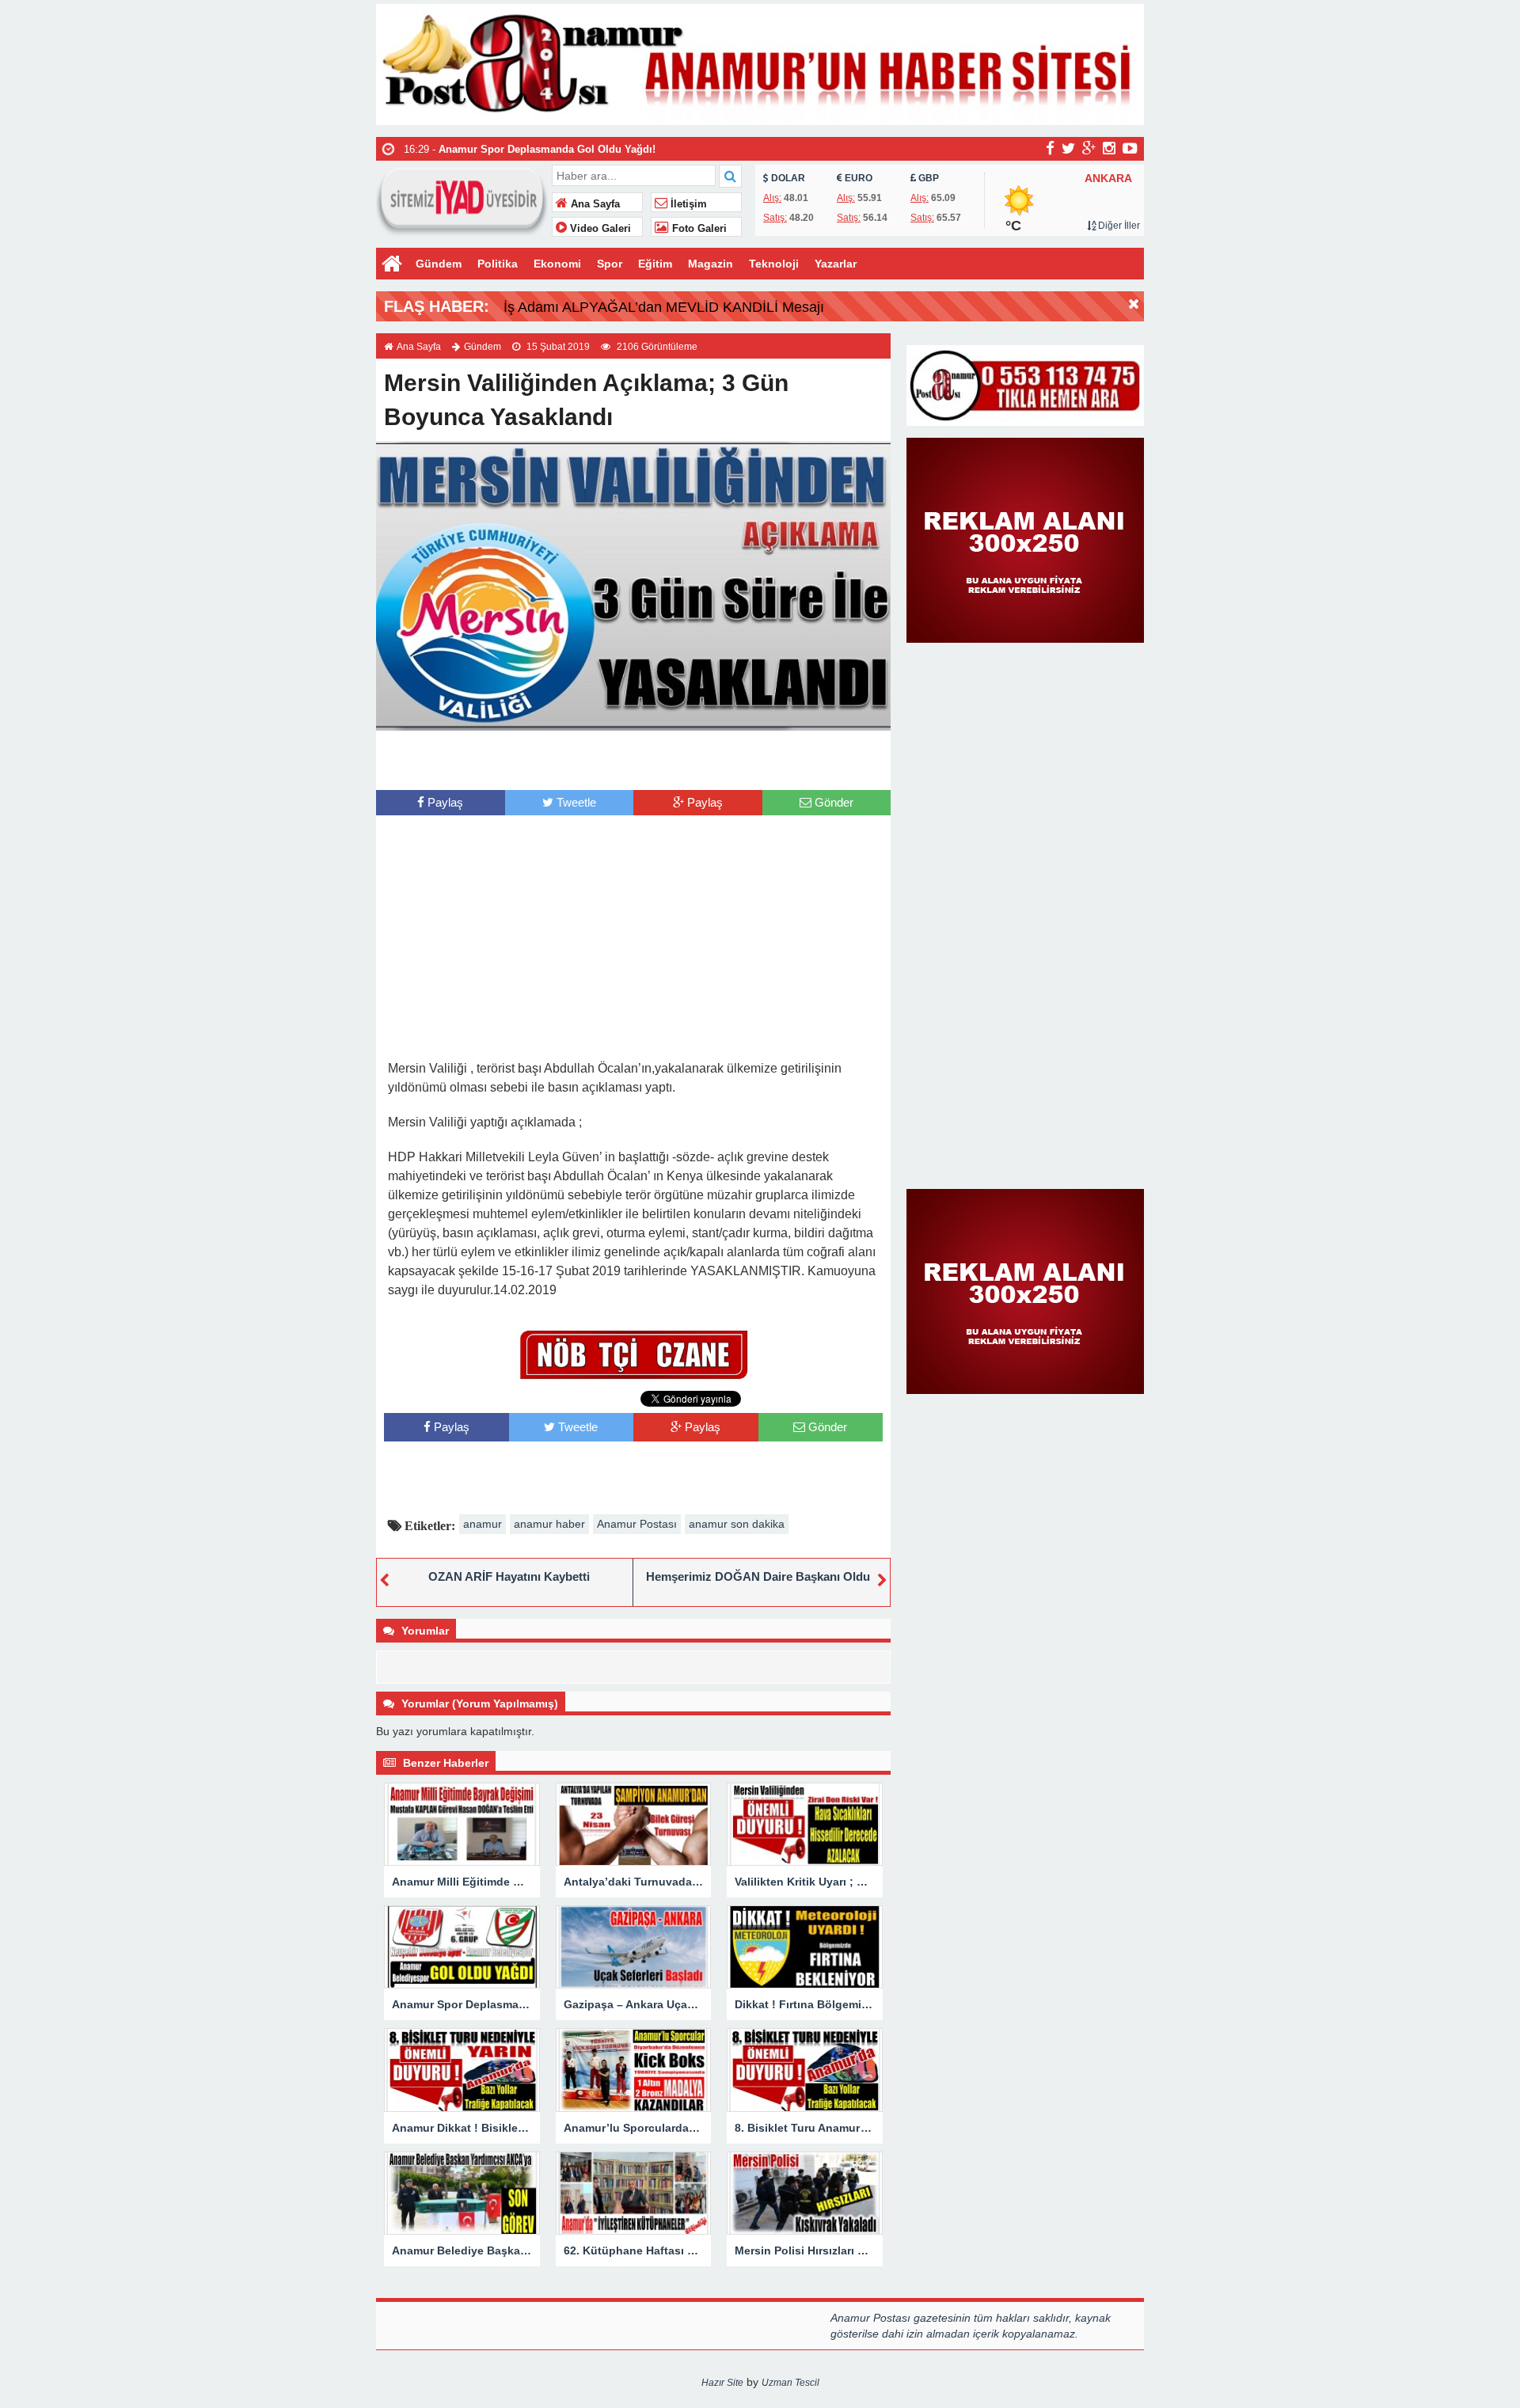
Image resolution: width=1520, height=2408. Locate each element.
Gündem (439, 264)
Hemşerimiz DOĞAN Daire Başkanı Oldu (758, 1576)
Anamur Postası (637, 1524)
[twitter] (1068, 148)
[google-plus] (1089, 148)
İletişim (687, 204)
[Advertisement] (633, 758)
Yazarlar (836, 264)
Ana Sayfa (594, 204)
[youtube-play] (1130, 148)
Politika (498, 264)
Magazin (711, 264)
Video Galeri (599, 229)
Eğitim (655, 264)
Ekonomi (557, 264)
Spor (610, 264)
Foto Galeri (698, 229)
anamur (483, 1524)
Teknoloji (774, 264)
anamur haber (549, 1524)
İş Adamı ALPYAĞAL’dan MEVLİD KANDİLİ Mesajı (664, 307)
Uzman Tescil (790, 2383)
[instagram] (1109, 148)
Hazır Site (722, 2383)
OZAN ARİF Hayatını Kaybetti (509, 1576)
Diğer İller (1118, 226)
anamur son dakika (737, 1524)
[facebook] (1050, 148)
